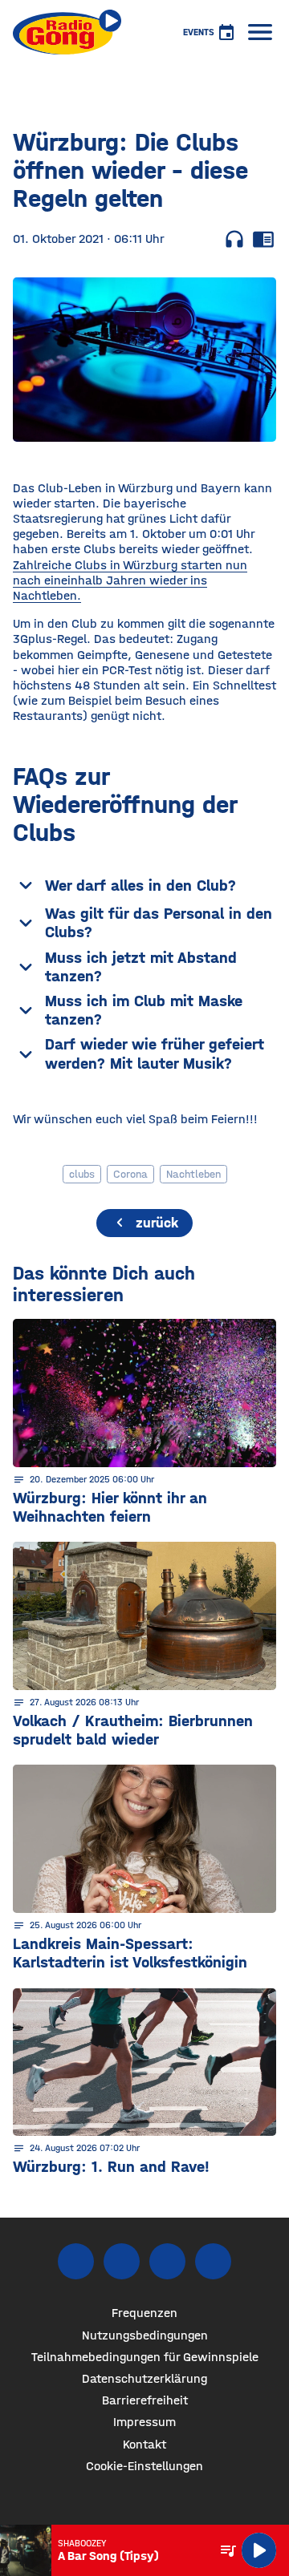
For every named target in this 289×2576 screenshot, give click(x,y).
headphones (234, 239)
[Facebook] (76, 2261)
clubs (82, 1174)
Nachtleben (193, 1174)
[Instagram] (122, 2261)
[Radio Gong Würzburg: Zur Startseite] (67, 32)
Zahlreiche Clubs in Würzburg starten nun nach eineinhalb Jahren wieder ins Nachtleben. (130, 580)
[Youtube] (167, 2261)
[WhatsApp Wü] (213, 2261)
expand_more (26, 885)
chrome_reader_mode (263, 239)
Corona (130, 1174)
